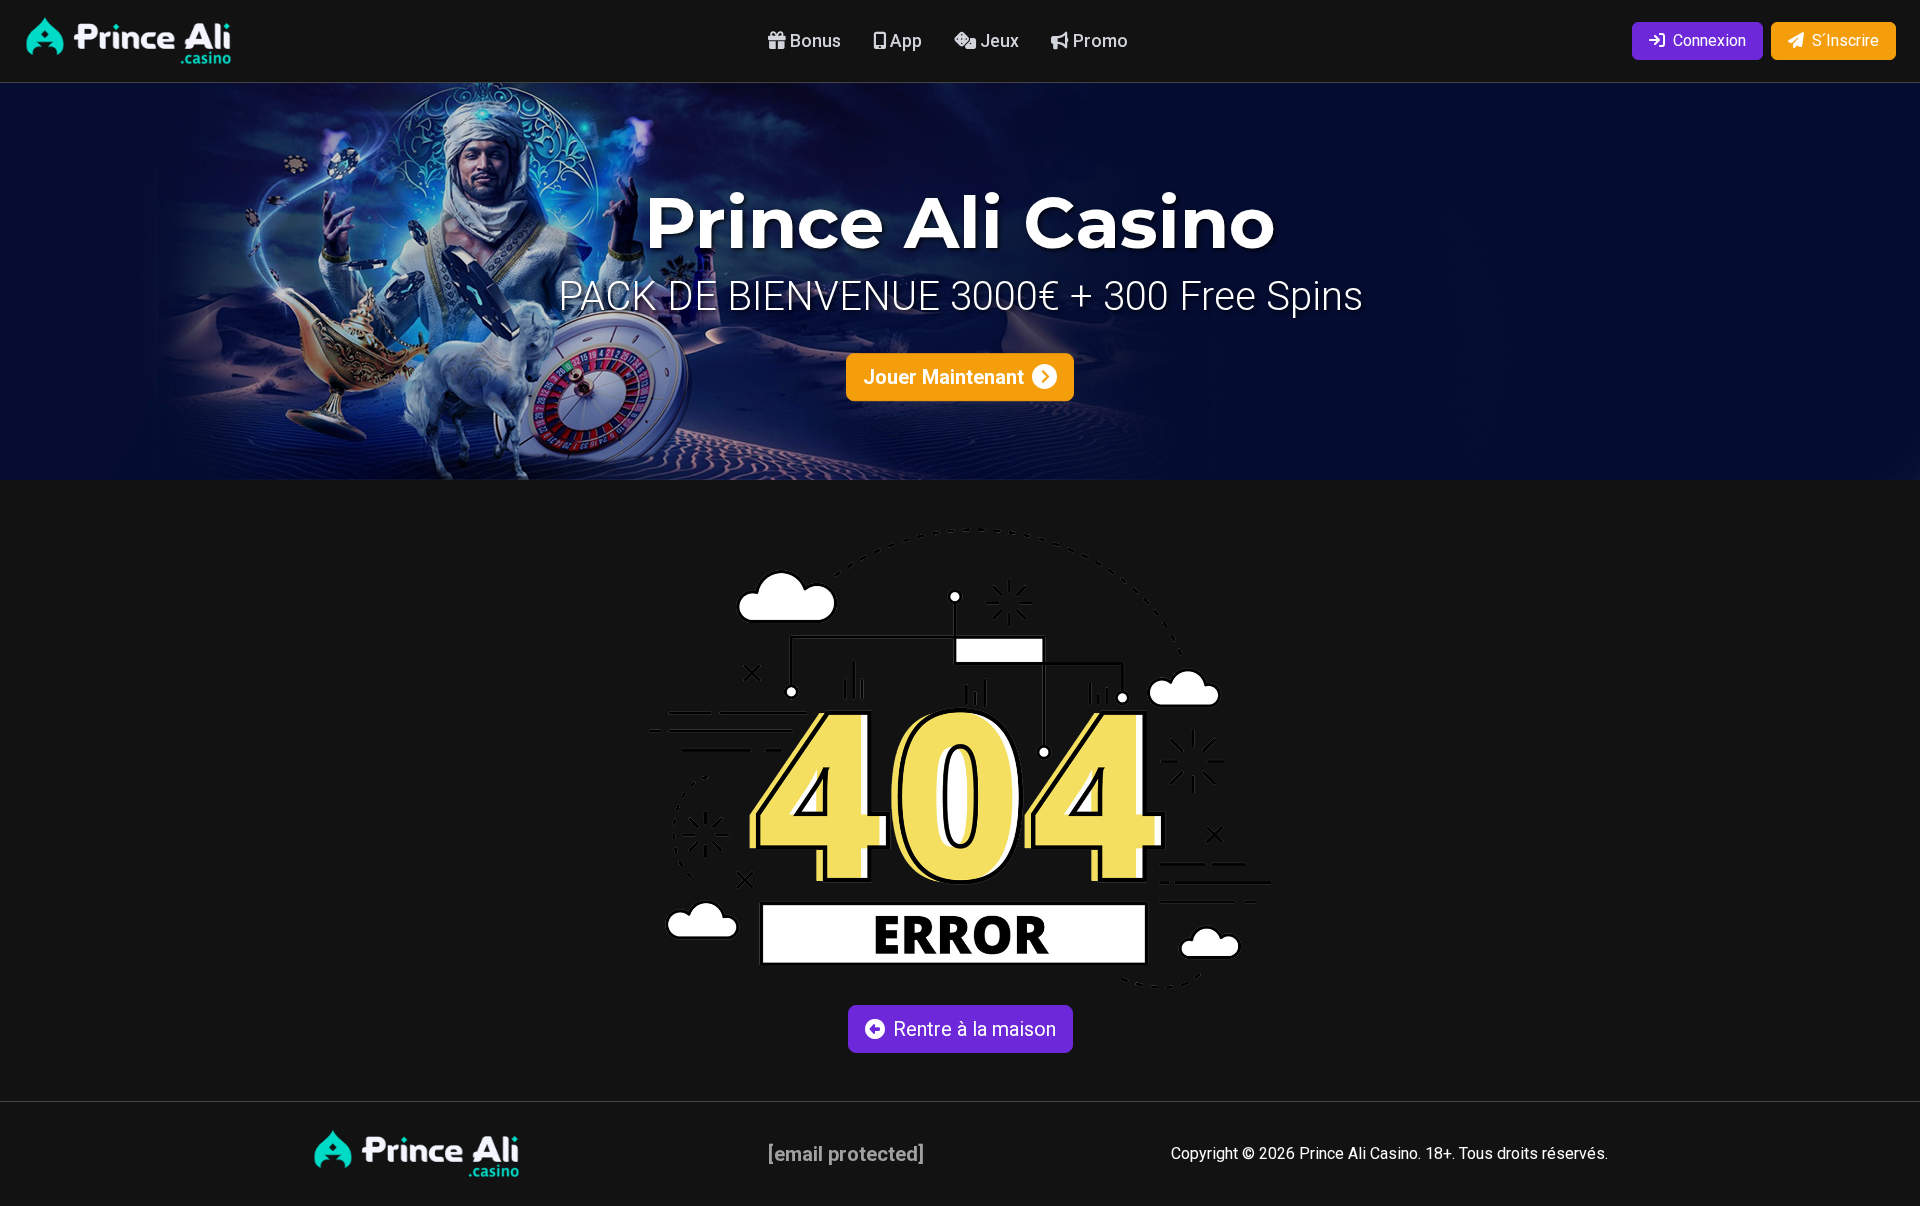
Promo (1098, 41)
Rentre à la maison (974, 1029)
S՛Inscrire (1845, 40)
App (904, 41)
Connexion (1709, 40)
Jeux (997, 41)
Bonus (813, 41)
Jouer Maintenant (943, 377)
